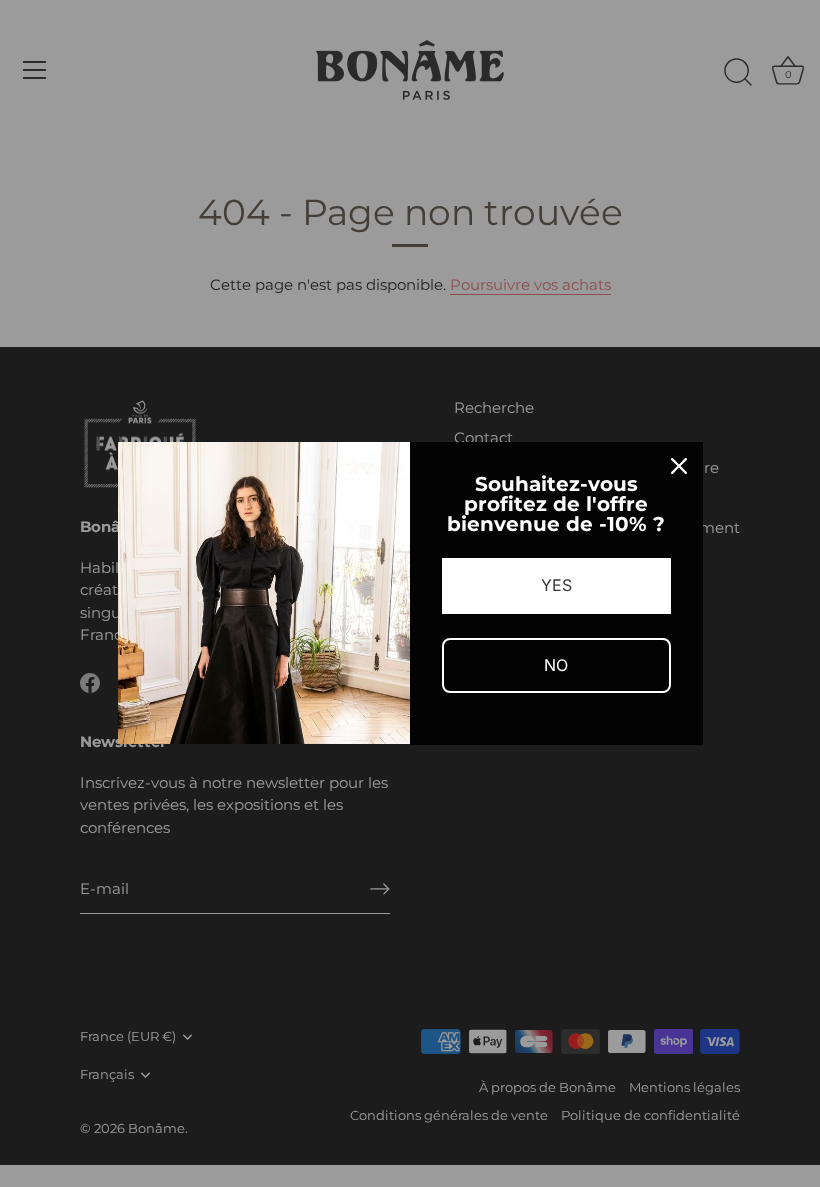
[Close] (679, 466)
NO (556, 665)
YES (556, 585)
